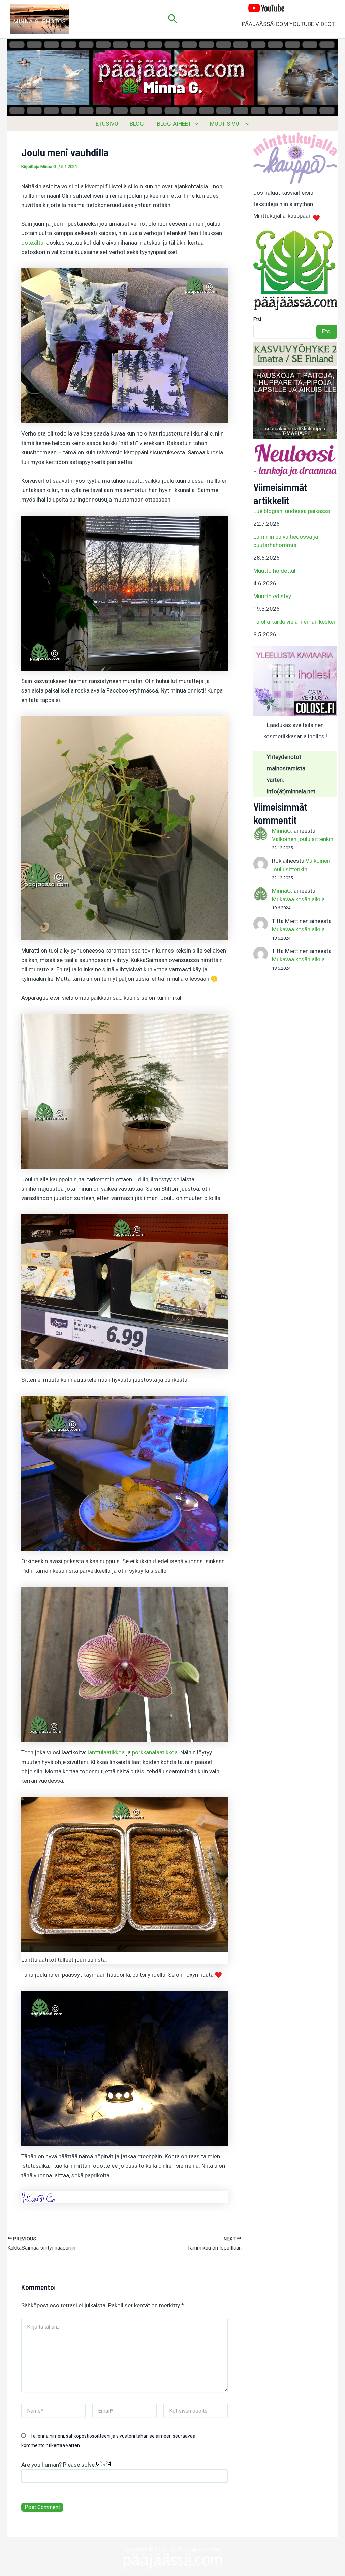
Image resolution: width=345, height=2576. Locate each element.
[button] (173, 19)
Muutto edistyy (272, 596)
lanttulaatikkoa (106, 1752)
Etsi (257, 319)
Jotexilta (32, 243)
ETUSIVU (107, 124)
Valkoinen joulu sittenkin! (303, 839)
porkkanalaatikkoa (155, 1752)
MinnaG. (282, 831)
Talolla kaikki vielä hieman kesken (295, 622)
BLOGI (138, 124)
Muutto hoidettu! (274, 571)
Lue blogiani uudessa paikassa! (292, 511)
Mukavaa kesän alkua (298, 899)
